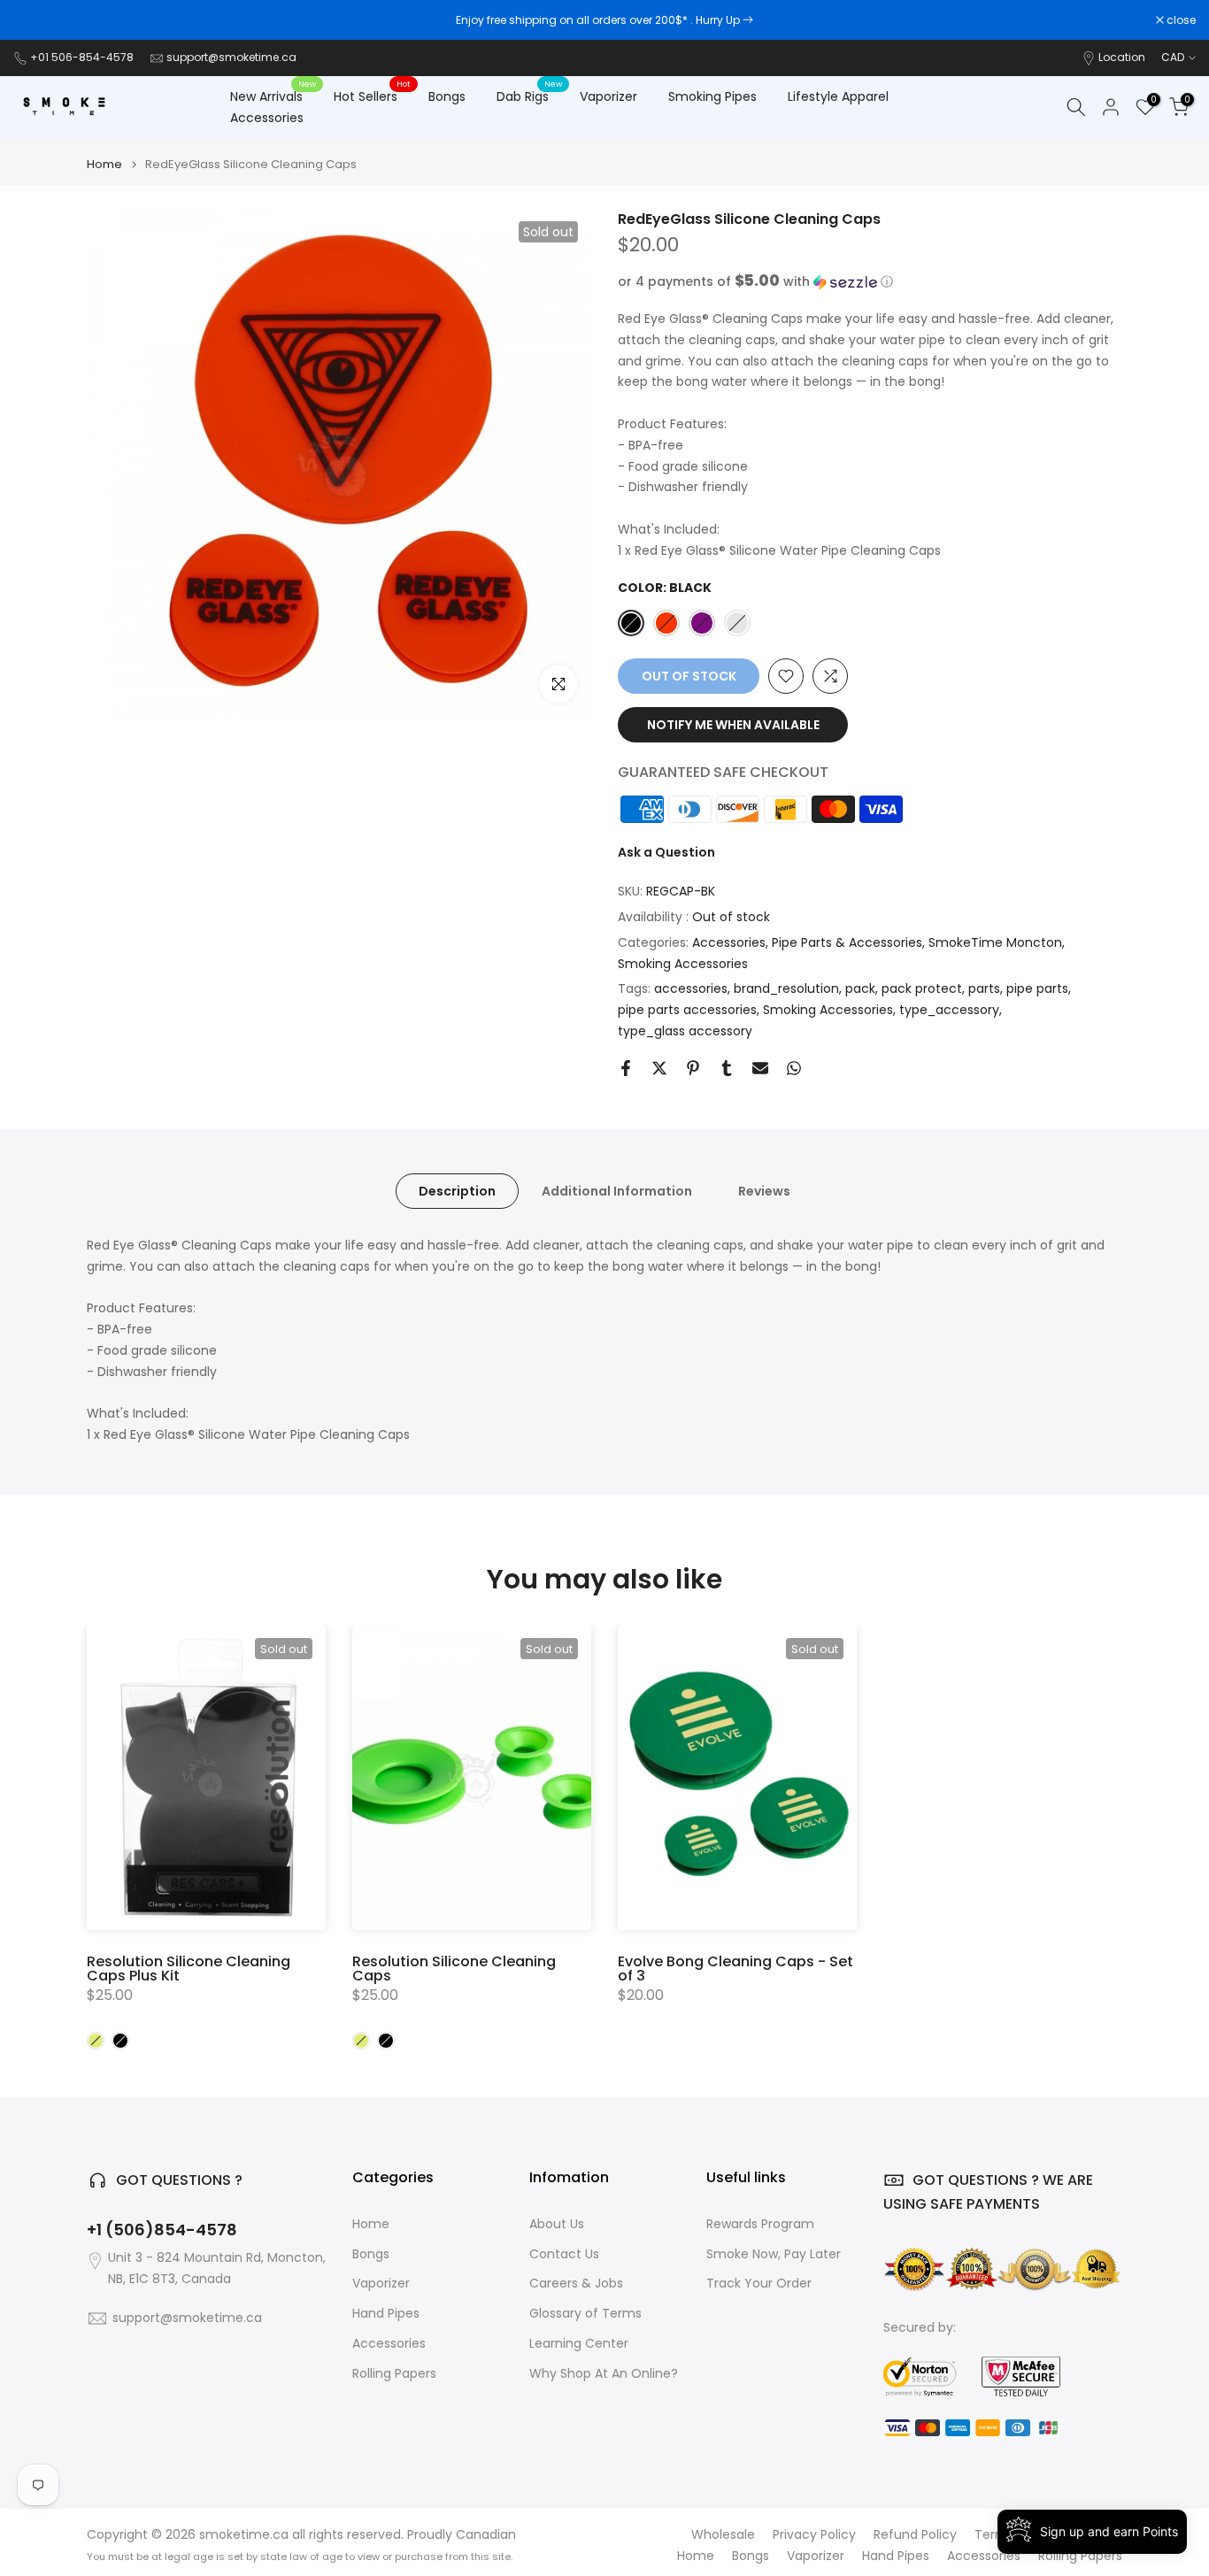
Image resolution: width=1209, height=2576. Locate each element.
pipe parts (1037, 988)
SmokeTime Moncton (995, 942)
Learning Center (579, 2344)
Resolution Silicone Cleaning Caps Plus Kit (189, 1969)
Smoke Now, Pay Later (774, 2254)
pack (860, 988)
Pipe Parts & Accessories (847, 942)
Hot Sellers (372, 96)
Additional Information (617, 1190)
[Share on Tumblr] (727, 1068)
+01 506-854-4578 (82, 57)
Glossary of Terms (585, 2314)
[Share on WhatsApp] (794, 1068)
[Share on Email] (760, 1068)
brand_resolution (786, 988)
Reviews (764, 1190)
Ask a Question (666, 852)
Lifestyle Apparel (838, 96)
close (37, 20)
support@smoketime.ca (231, 57)
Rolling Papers (394, 2374)
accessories (691, 988)
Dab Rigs (529, 96)
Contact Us (564, 2254)
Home (104, 164)
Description (457, 1190)
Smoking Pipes (712, 96)
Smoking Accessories (683, 964)
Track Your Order (759, 2284)
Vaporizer (608, 96)
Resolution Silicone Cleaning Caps (454, 1969)
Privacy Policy (814, 2535)
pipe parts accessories (687, 1010)
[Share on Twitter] (659, 1068)
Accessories (267, 118)
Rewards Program (760, 2224)
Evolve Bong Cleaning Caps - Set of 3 (735, 1969)
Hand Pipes (386, 2314)
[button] (870, 282)
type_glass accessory (685, 1031)
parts (984, 988)
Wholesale (723, 2535)
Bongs (447, 96)
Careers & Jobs (576, 2284)
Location (1122, 57)
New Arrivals (273, 96)
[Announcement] (604, 20)
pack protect (922, 988)
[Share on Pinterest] (693, 1068)
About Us (557, 2224)
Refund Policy (915, 2535)
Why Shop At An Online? (604, 2374)
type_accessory (949, 1010)
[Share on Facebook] (626, 1068)
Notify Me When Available (733, 725)
